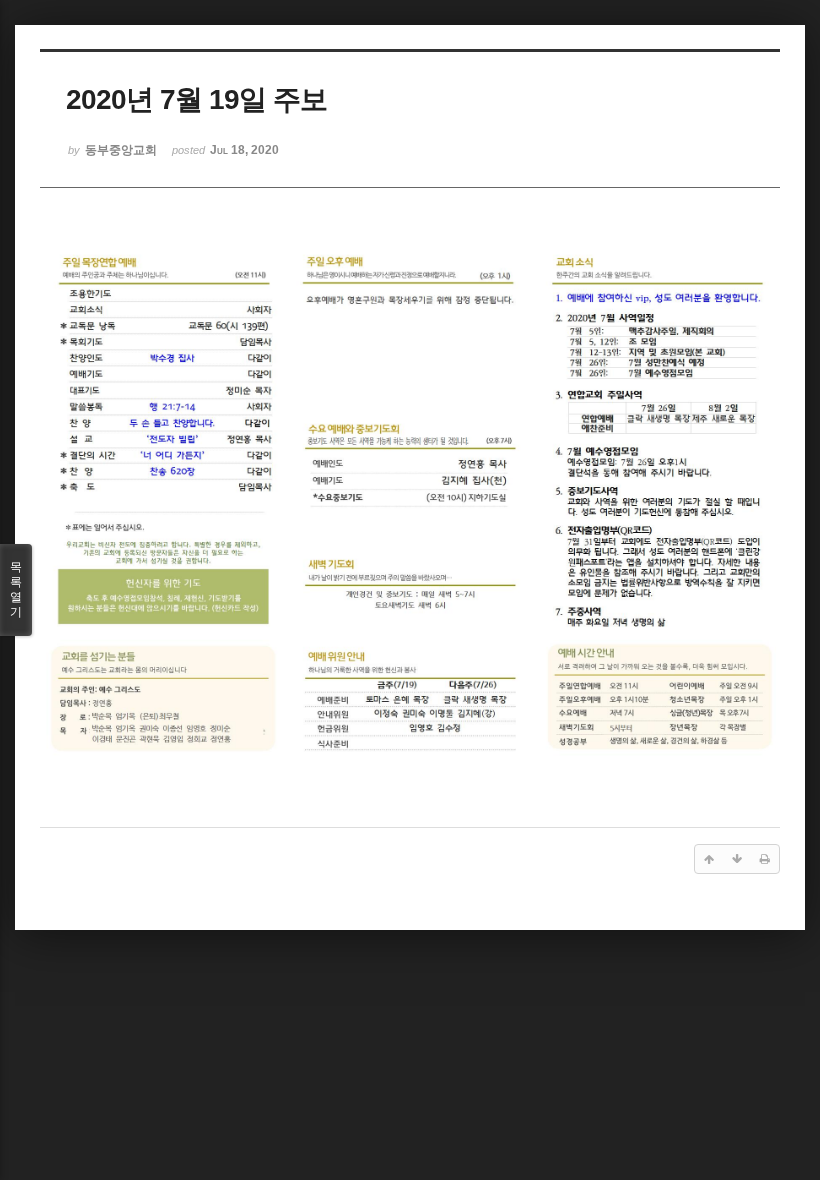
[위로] (709, 859)
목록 (16, 589)
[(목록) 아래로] (737, 859)
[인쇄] (765, 859)
